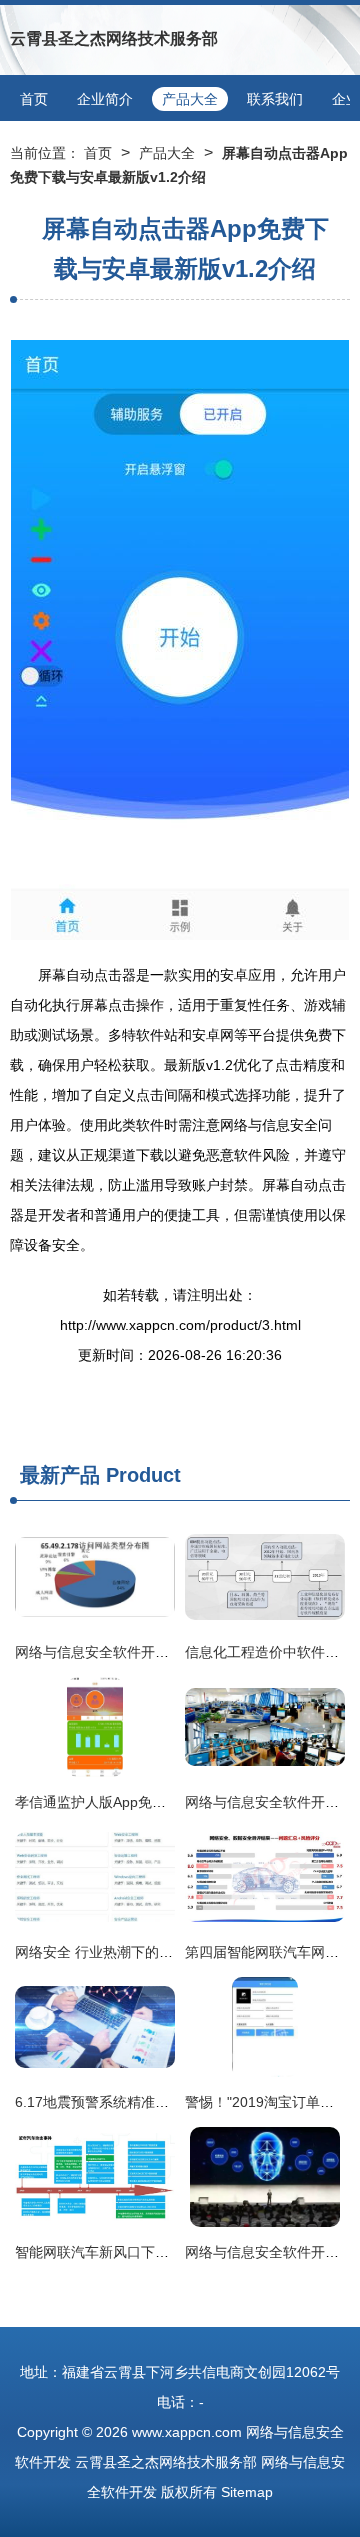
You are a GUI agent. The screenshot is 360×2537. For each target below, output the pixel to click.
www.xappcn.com (187, 2432)
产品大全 (190, 99)
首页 (34, 99)
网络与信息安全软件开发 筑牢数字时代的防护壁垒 (171, 1652)
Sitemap (247, 2492)
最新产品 (60, 1475)
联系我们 (275, 99)
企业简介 (105, 99)
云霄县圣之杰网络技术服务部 (114, 38)
